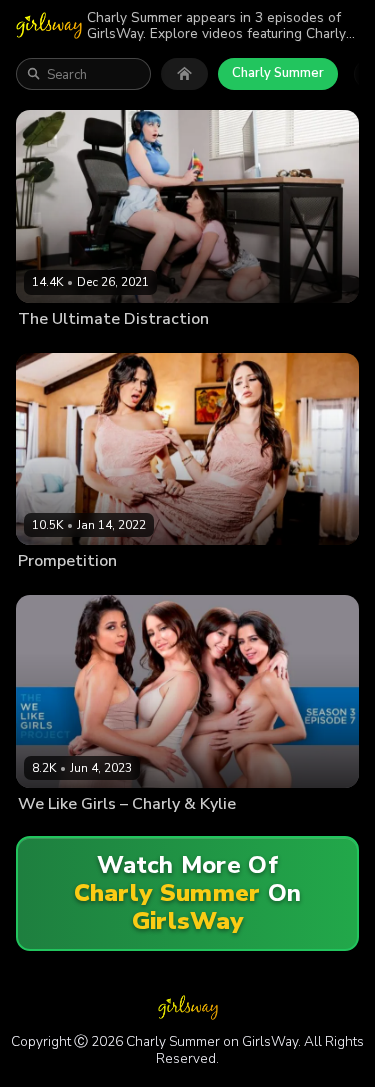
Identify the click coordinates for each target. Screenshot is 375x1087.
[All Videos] (184, 74)
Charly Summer (278, 73)
